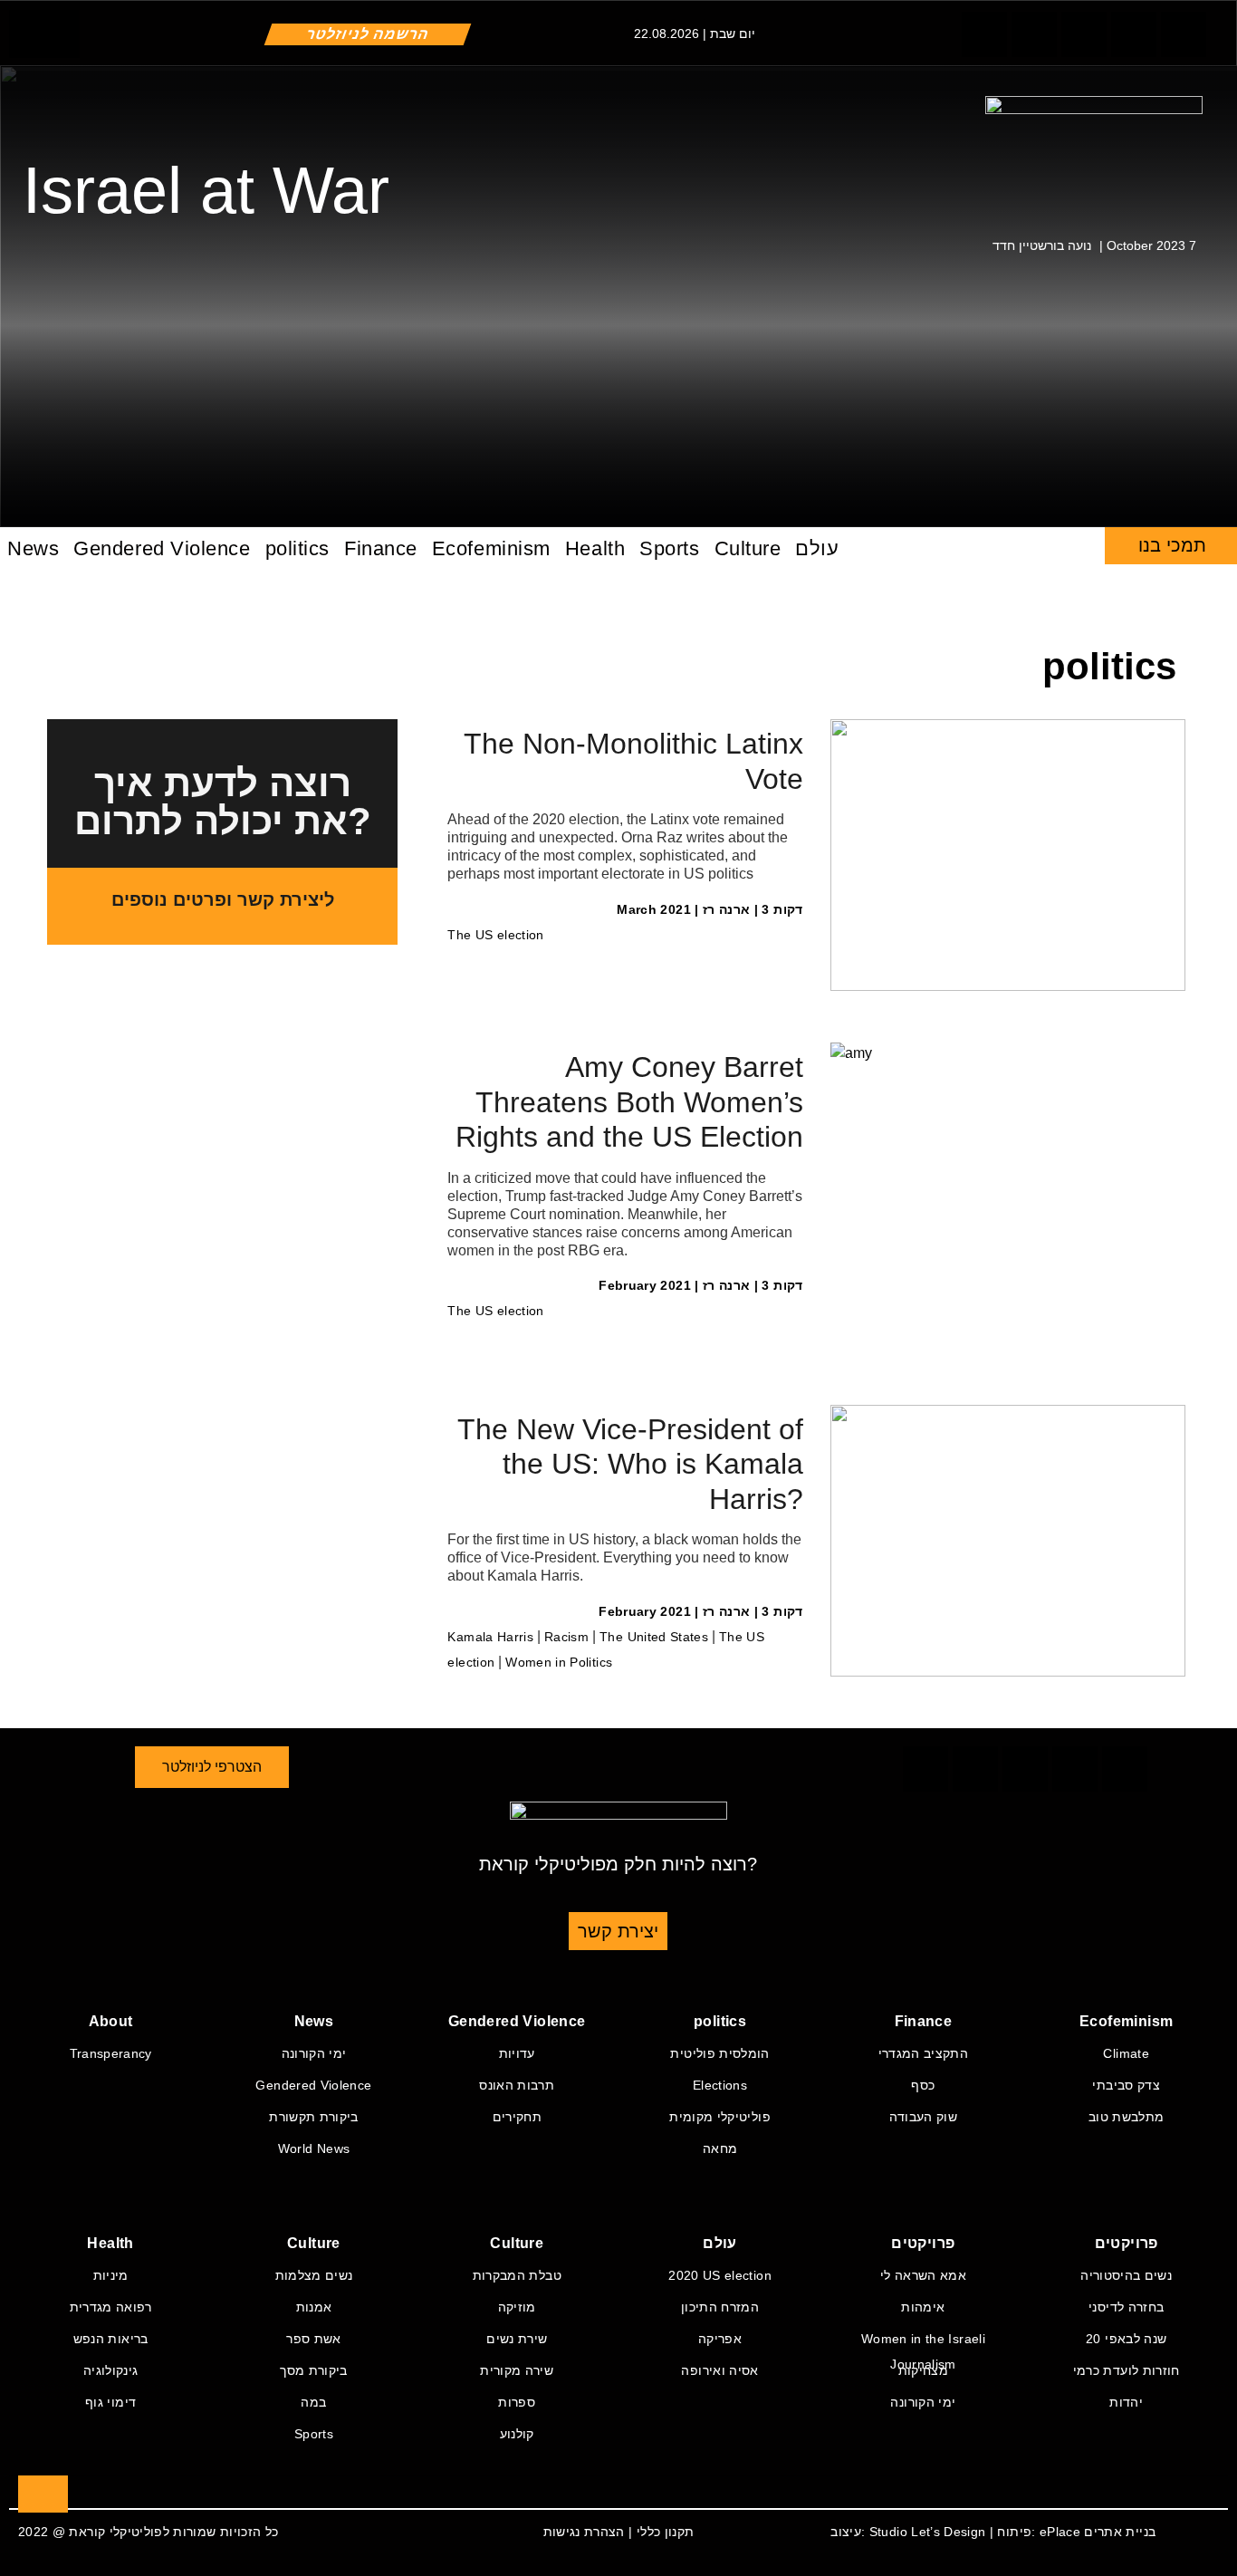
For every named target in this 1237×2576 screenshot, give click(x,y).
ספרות (517, 2402)
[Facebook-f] (1184, 34)
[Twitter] (1134, 34)
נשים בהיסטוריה (1126, 2275)
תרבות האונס (517, 2085)
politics (297, 548)
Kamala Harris (490, 1637)
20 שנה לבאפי (1126, 2339)
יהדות (1126, 2402)
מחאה (720, 2148)
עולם (817, 548)
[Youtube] (984, 34)
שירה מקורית (517, 2370)
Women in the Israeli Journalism (923, 2341)
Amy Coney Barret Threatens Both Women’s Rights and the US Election (629, 1102)
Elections (720, 2085)
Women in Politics (559, 1662)
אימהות (923, 2307)
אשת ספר (313, 2339)
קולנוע (517, 2434)
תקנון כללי (666, 2532)
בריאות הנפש (111, 2339)
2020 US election (720, 2275)
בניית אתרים (1120, 2532)
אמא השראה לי (923, 2275)
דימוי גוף (110, 2402)
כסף (923, 2085)
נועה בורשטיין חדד (1042, 245)
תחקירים (517, 2117)
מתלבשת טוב (1127, 2117)
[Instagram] (1084, 34)
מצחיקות (923, 2370)
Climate (1126, 2053)
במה (313, 2402)
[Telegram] (1034, 34)
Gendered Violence (162, 548)
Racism (566, 1637)
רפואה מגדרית (111, 2307)
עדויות (517, 2053)
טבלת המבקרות (517, 2275)
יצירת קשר (618, 1931)
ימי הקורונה (314, 2053)
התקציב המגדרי (924, 2053)
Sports (669, 548)
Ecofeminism (491, 548)
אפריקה (720, 2339)
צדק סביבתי (1126, 2085)
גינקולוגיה (111, 2370)
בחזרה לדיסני (1126, 2307)
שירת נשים (517, 2339)
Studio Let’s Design (928, 2532)
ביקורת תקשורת (314, 2117)
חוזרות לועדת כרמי (1127, 2370)
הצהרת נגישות (584, 2532)
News (33, 548)
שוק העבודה (924, 2117)
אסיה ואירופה (719, 2370)
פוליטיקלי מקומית (720, 2117)
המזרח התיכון (720, 2307)
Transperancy (111, 2053)
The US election (495, 935)
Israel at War (206, 190)
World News (314, 2148)
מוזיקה (517, 2307)
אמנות (314, 2307)
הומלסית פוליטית (719, 2053)
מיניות (111, 2275)
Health (595, 548)
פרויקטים (923, 2243)
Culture (748, 548)
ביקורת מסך (314, 2370)
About (111, 2021)
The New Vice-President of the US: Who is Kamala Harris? (630, 1464)
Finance (381, 548)
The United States (654, 1637)
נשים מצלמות (314, 2275)
